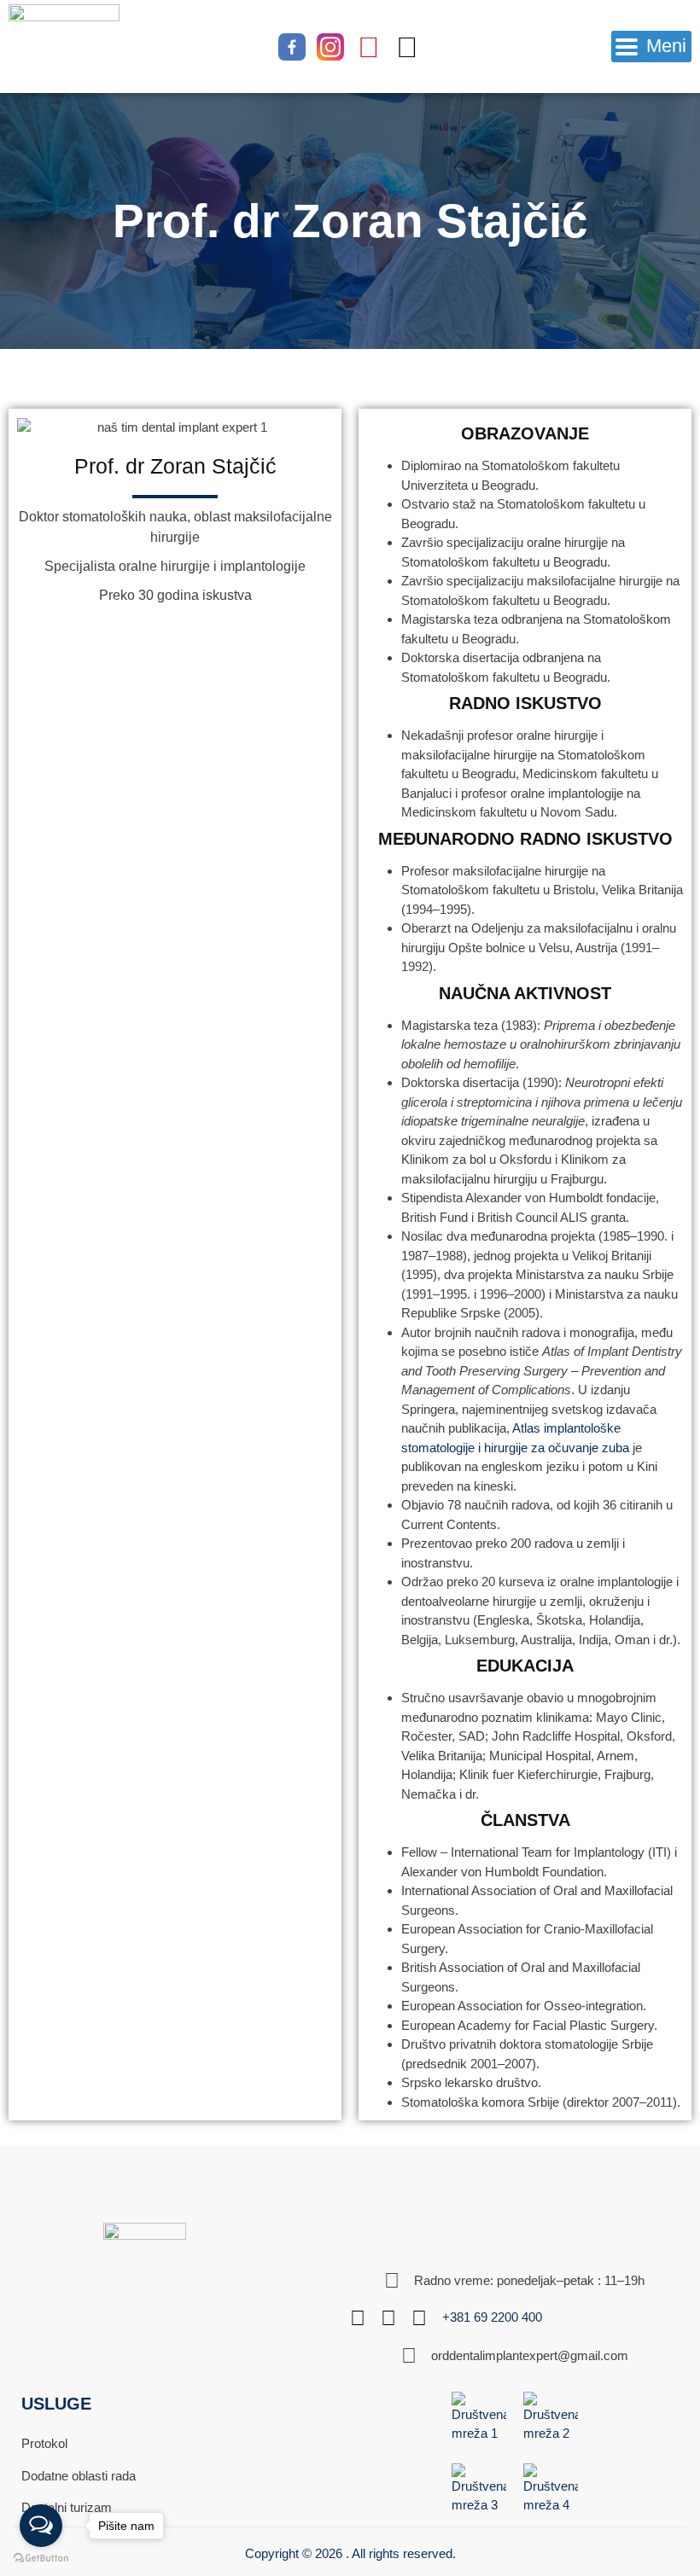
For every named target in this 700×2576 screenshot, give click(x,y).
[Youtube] (369, 47)
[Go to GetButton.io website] (41, 2559)
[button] (651, 47)
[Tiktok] (407, 47)
